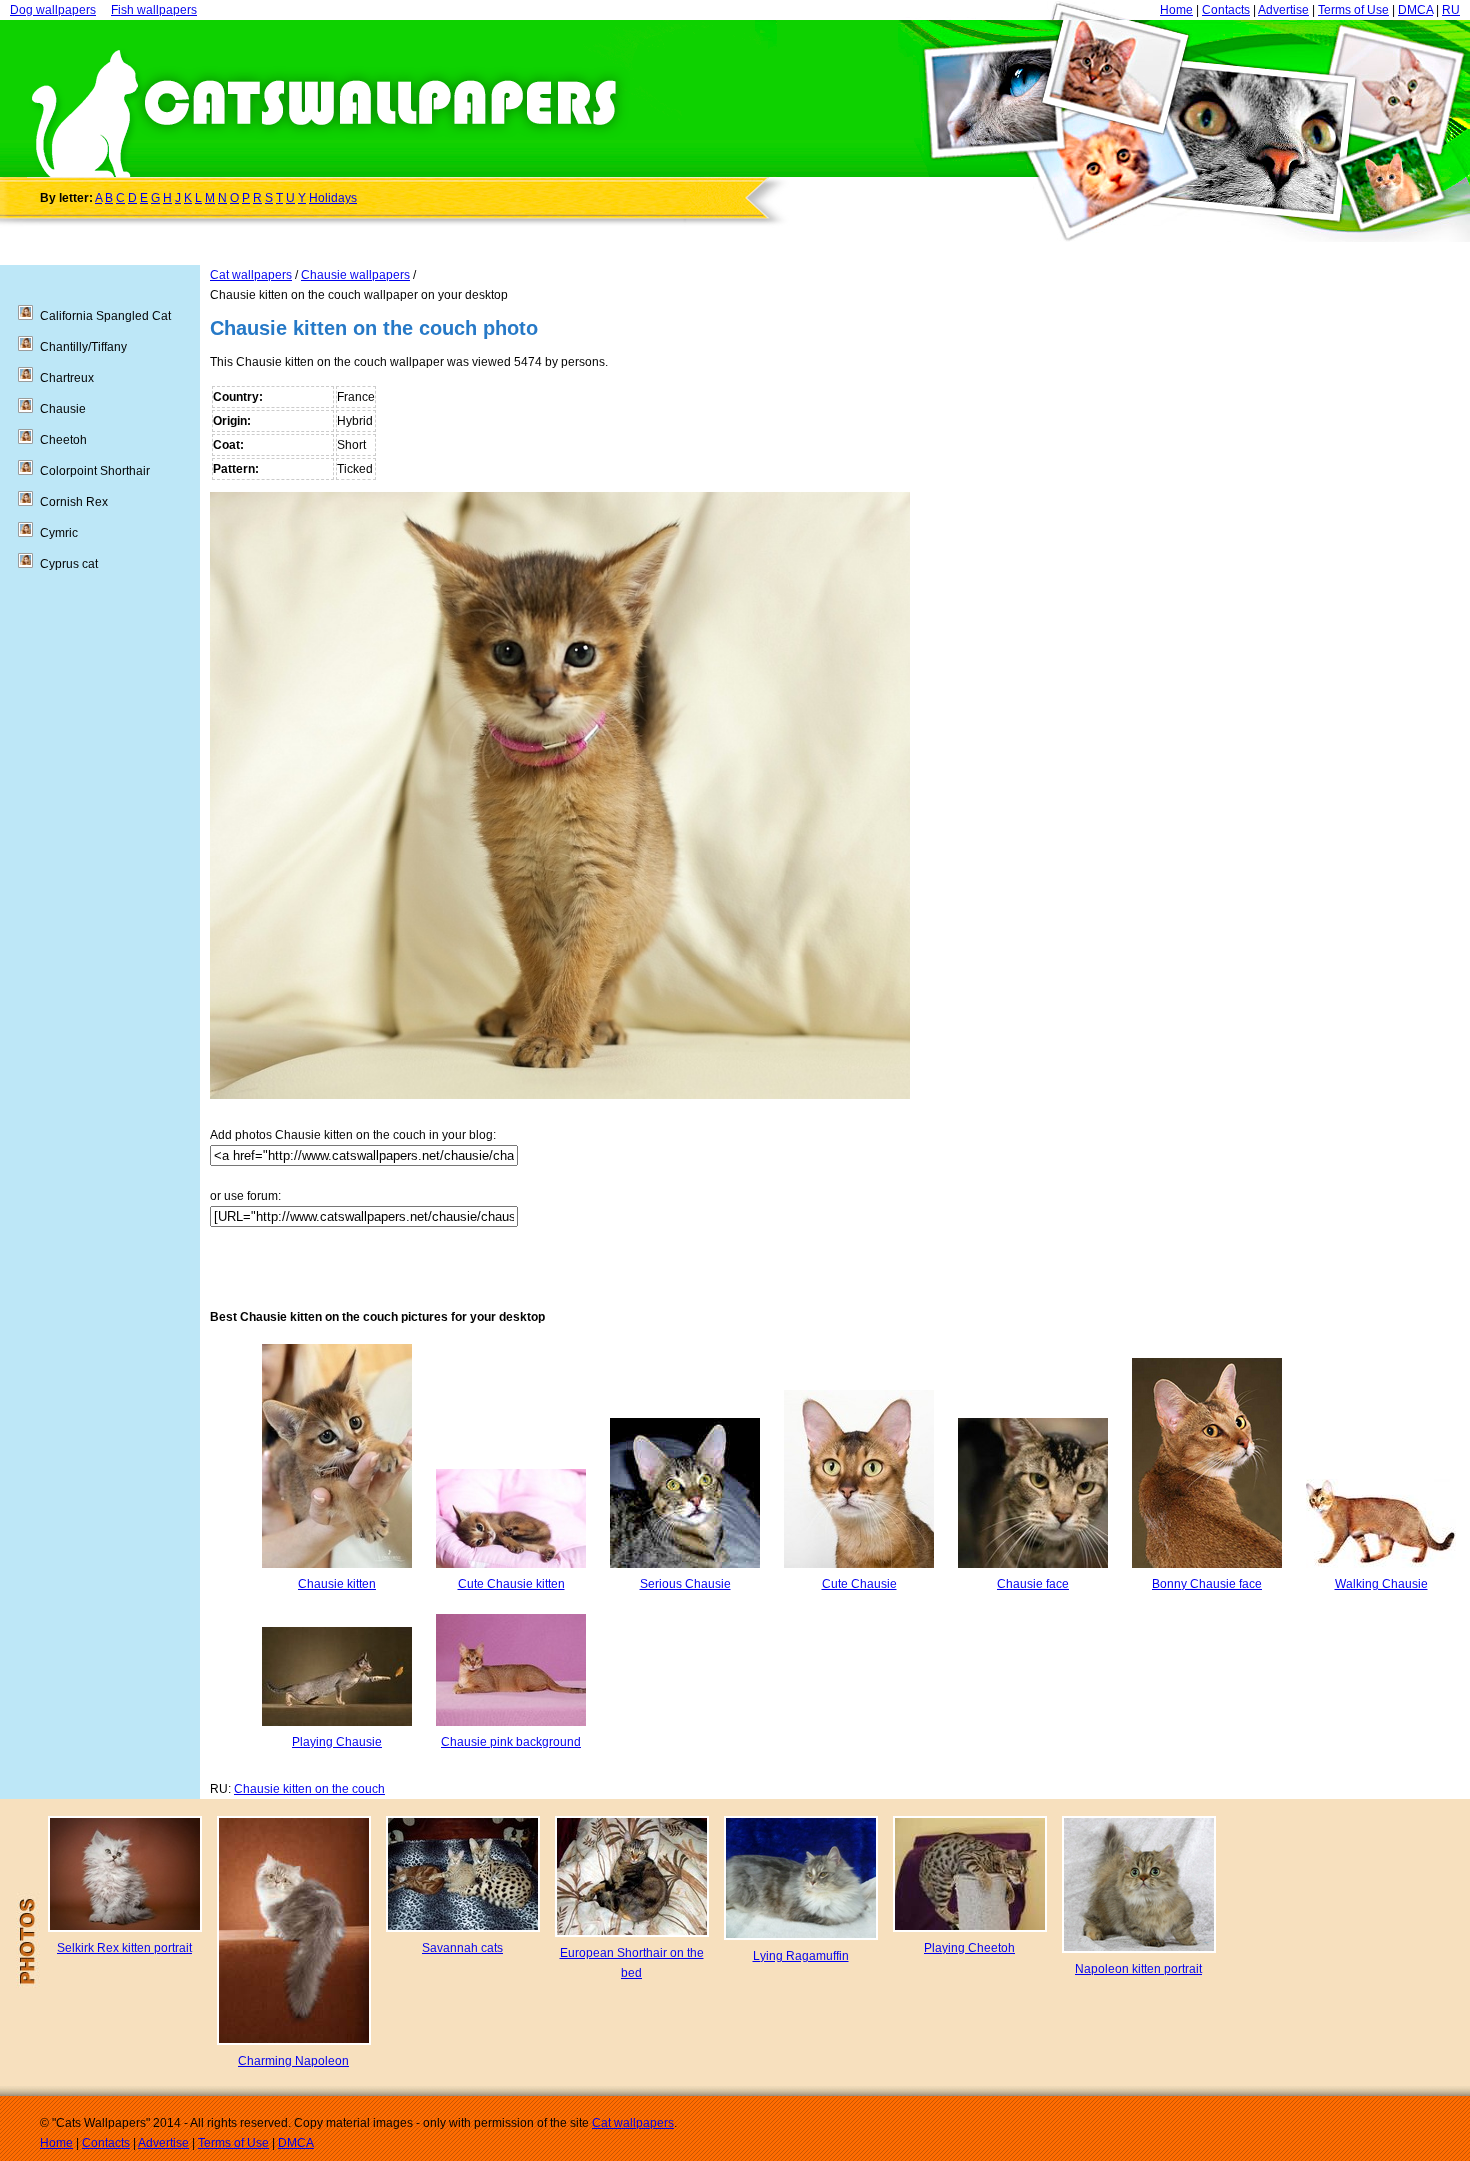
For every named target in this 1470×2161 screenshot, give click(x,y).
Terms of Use (1353, 10)
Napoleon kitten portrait (1138, 1969)
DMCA (1415, 10)
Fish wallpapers (154, 10)
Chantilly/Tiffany (83, 347)
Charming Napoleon (293, 2061)
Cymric (59, 533)
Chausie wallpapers (355, 275)
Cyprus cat (69, 564)
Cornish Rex (74, 502)
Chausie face (1033, 1584)
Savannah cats (462, 1948)
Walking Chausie (1381, 1584)
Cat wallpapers (251, 275)
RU (1451, 10)
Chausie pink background (511, 1742)
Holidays (333, 198)
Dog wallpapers (53, 10)
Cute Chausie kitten (511, 1584)
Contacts (1226, 10)
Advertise (1283, 10)
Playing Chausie (337, 1742)
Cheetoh (63, 440)
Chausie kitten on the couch (309, 1789)
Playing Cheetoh (969, 1948)
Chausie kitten (337, 1584)
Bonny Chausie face (1207, 1584)
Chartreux (67, 378)
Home (1176, 10)
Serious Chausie (685, 1584)
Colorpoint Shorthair (95, 471)
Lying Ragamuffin (801, 1956)
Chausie (63, 409)
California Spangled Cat (105, 316)
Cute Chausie (859, 1584)
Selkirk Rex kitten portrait (124, 1948)
